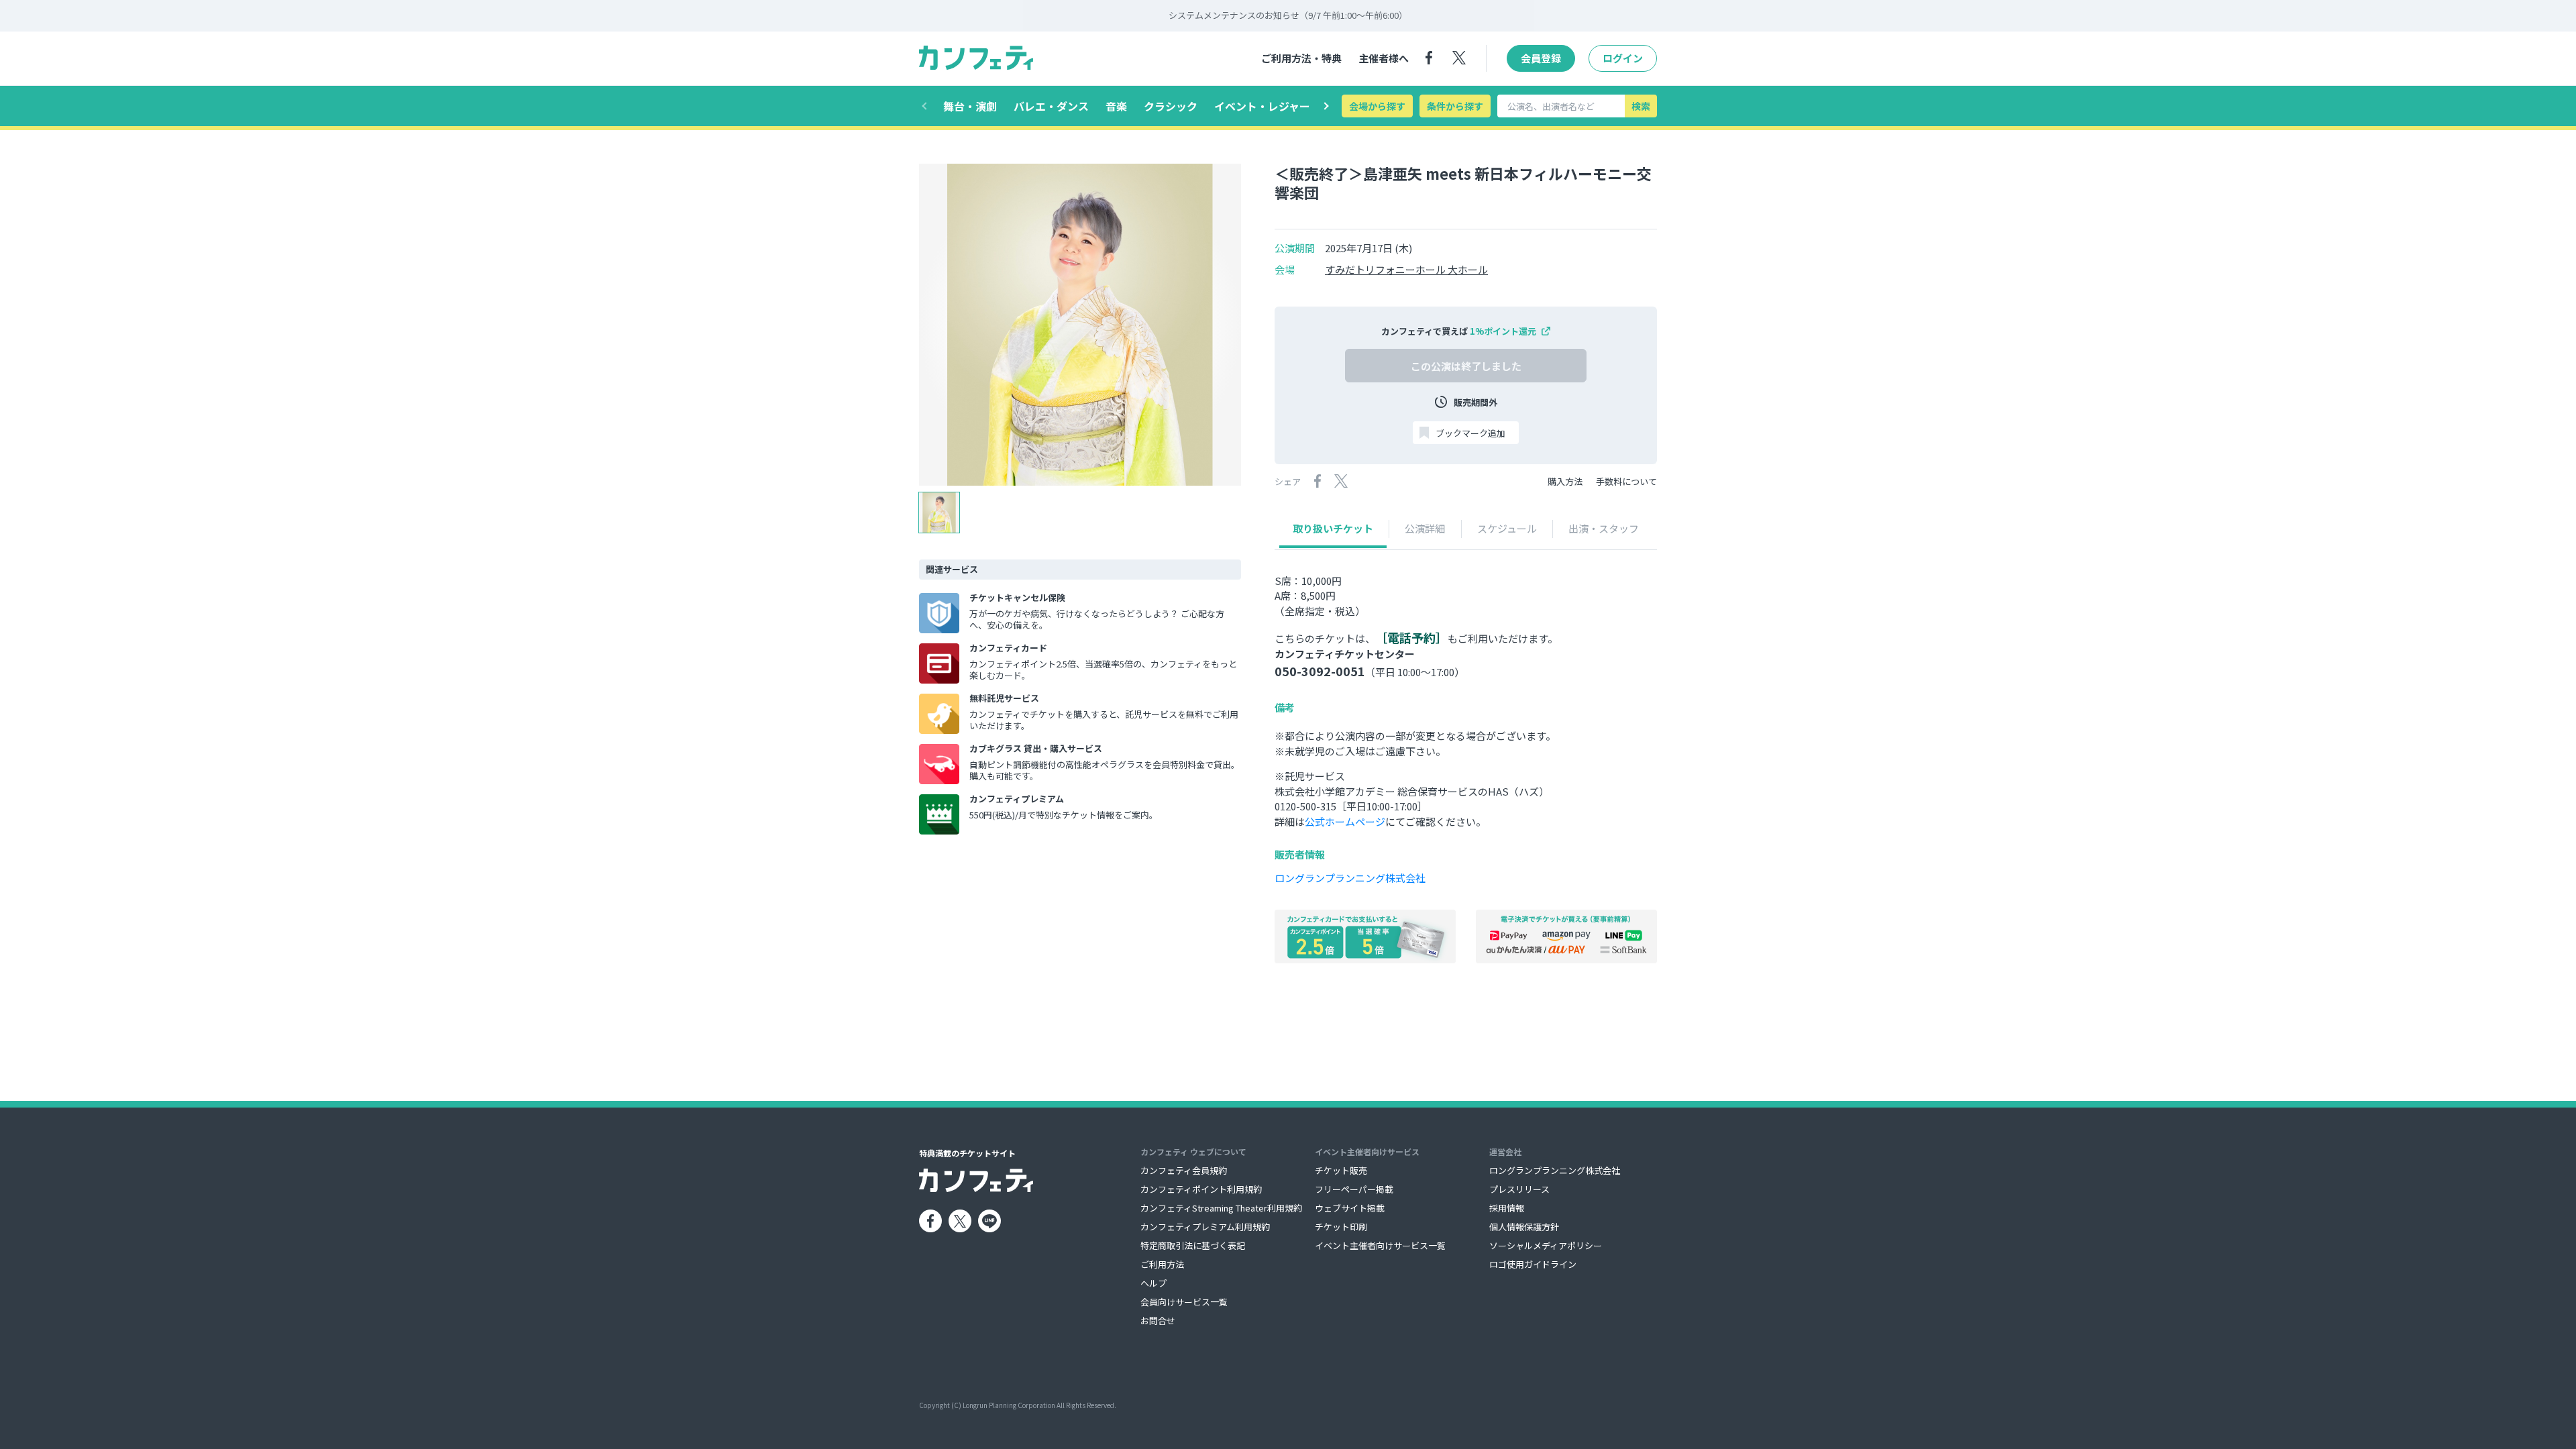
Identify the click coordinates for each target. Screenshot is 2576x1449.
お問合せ (1158, 1321)
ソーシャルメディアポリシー (1546, 1245)
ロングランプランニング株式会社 (1350, 878)
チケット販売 (1341, 1170)
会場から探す (1377, 106)
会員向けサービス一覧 (1184, 1302)
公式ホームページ (1345, 821)
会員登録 (1541, 58)
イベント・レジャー (1262, 106)
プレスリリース (1519, 1189)
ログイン (1623, 58)
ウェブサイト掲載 (1350, 1208)
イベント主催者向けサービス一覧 (1380, 1245)
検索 (1641, 106)
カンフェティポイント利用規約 (1201, 1189)
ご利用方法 (1162, 1264)
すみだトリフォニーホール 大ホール (1406, 270)
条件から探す (1455, 106)
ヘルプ (1153, 1283)
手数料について (1626, 481)
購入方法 (1565, 481)
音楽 (1116, 106)
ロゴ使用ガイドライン (1533, 1264)
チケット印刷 (1341, 1227)
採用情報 (1507, 1208)
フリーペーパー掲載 (1354, 1189)
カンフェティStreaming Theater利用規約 (1221, 1208)
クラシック (1171, 106)
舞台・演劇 (970, 106)
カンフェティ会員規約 (1184, 1170)
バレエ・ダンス (1051, 106)
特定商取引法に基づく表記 (1193, 1245)
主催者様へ (1384, 58)
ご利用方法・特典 (1301, 58)
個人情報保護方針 (1524, 1227)
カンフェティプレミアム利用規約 (1205, 1227)
